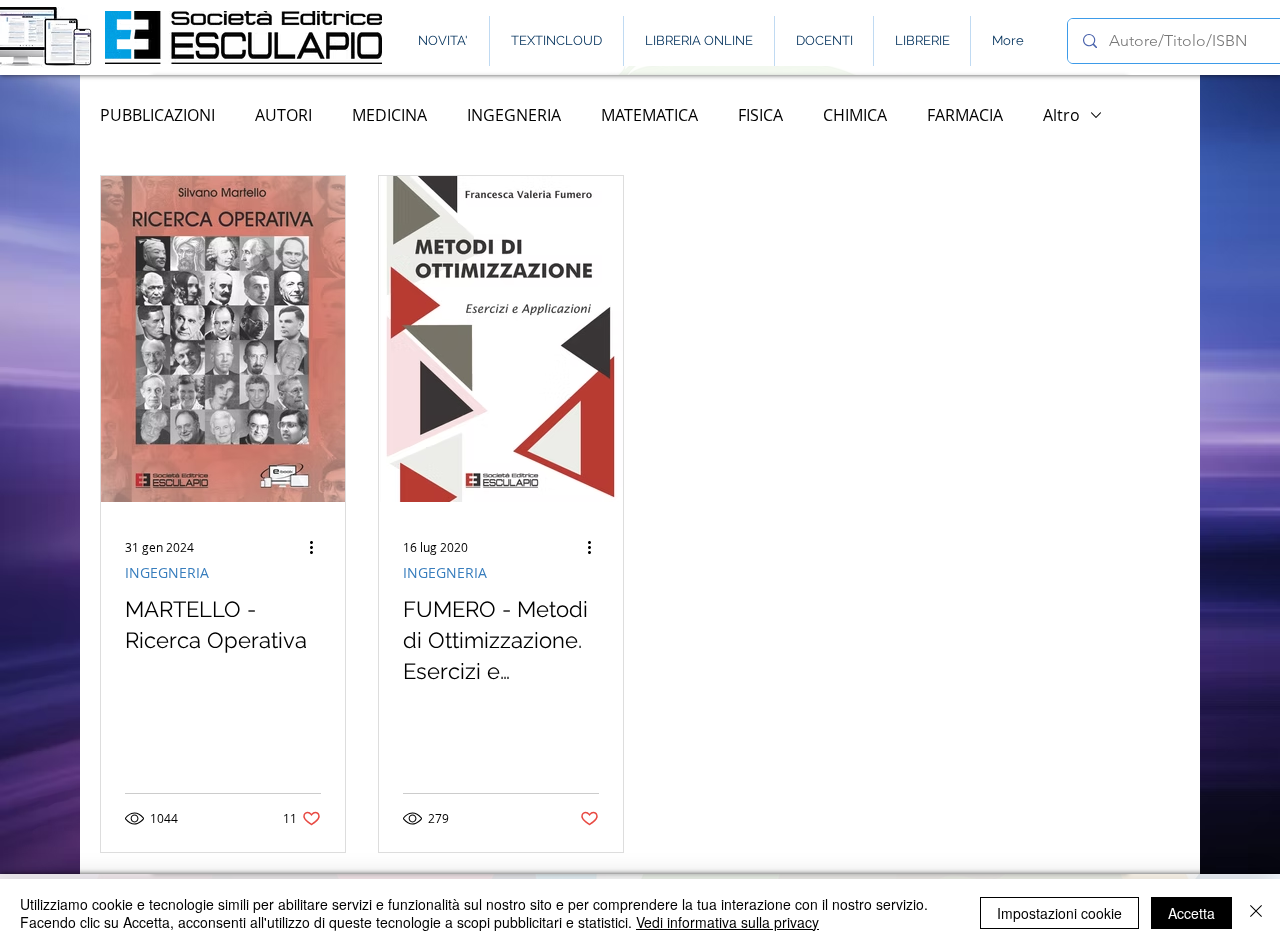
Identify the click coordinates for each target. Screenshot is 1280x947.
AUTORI (283, 115)
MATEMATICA (649, 115)
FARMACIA (965, 115)
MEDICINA (389, 115)
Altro (1061, 115)
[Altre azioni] (318, 547)
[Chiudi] (1256, 913)
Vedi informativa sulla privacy (727, 922)
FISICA (760, 115)
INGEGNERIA (514, 115)
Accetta (1191, 913)
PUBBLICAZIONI (157, 115)
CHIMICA (855, 115)
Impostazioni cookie (1059, 913)
